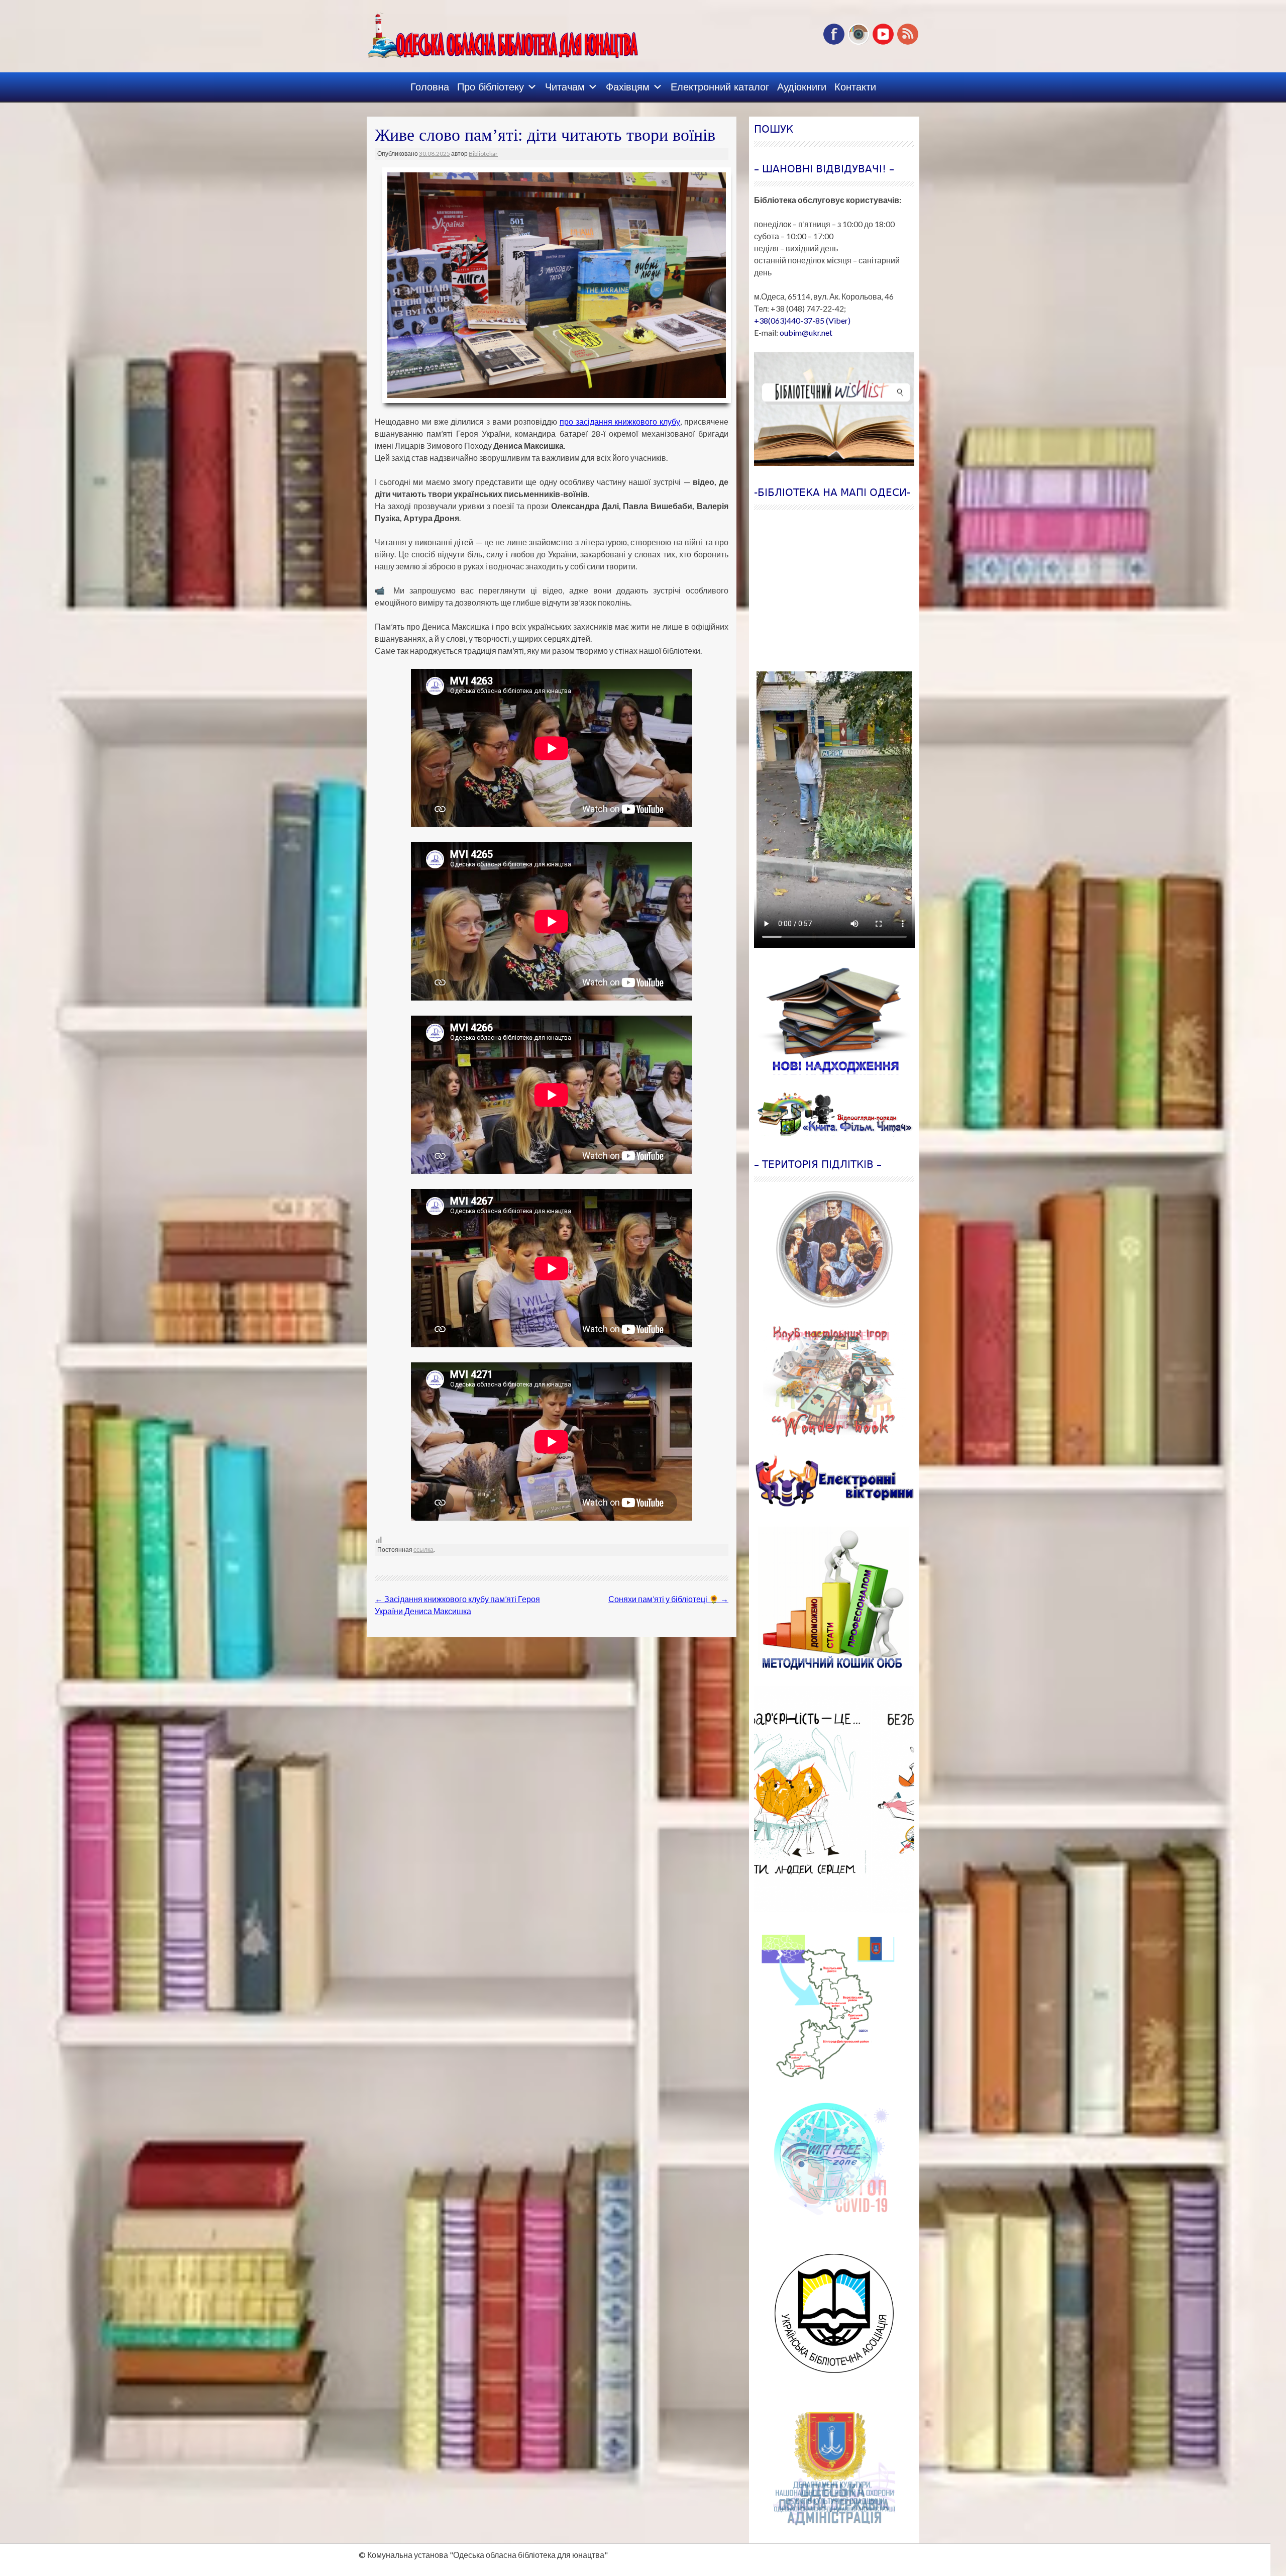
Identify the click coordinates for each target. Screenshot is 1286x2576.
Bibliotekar (483, 154)
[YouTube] (883, 42)
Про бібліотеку (491, 87)
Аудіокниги (802, 87)
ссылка (423, 1550)
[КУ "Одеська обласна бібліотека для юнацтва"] (488, 32)
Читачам (565, 87)
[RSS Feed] (908, 42)
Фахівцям (628, 87)
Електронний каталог (720, 87)
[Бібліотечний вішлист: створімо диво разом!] (834, 409)
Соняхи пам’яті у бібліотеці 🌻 (668, 1599)
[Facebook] (834, 42)
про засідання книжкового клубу (620, 421)
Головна (430, 87)
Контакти (855, 87)
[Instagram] (859, 42)
